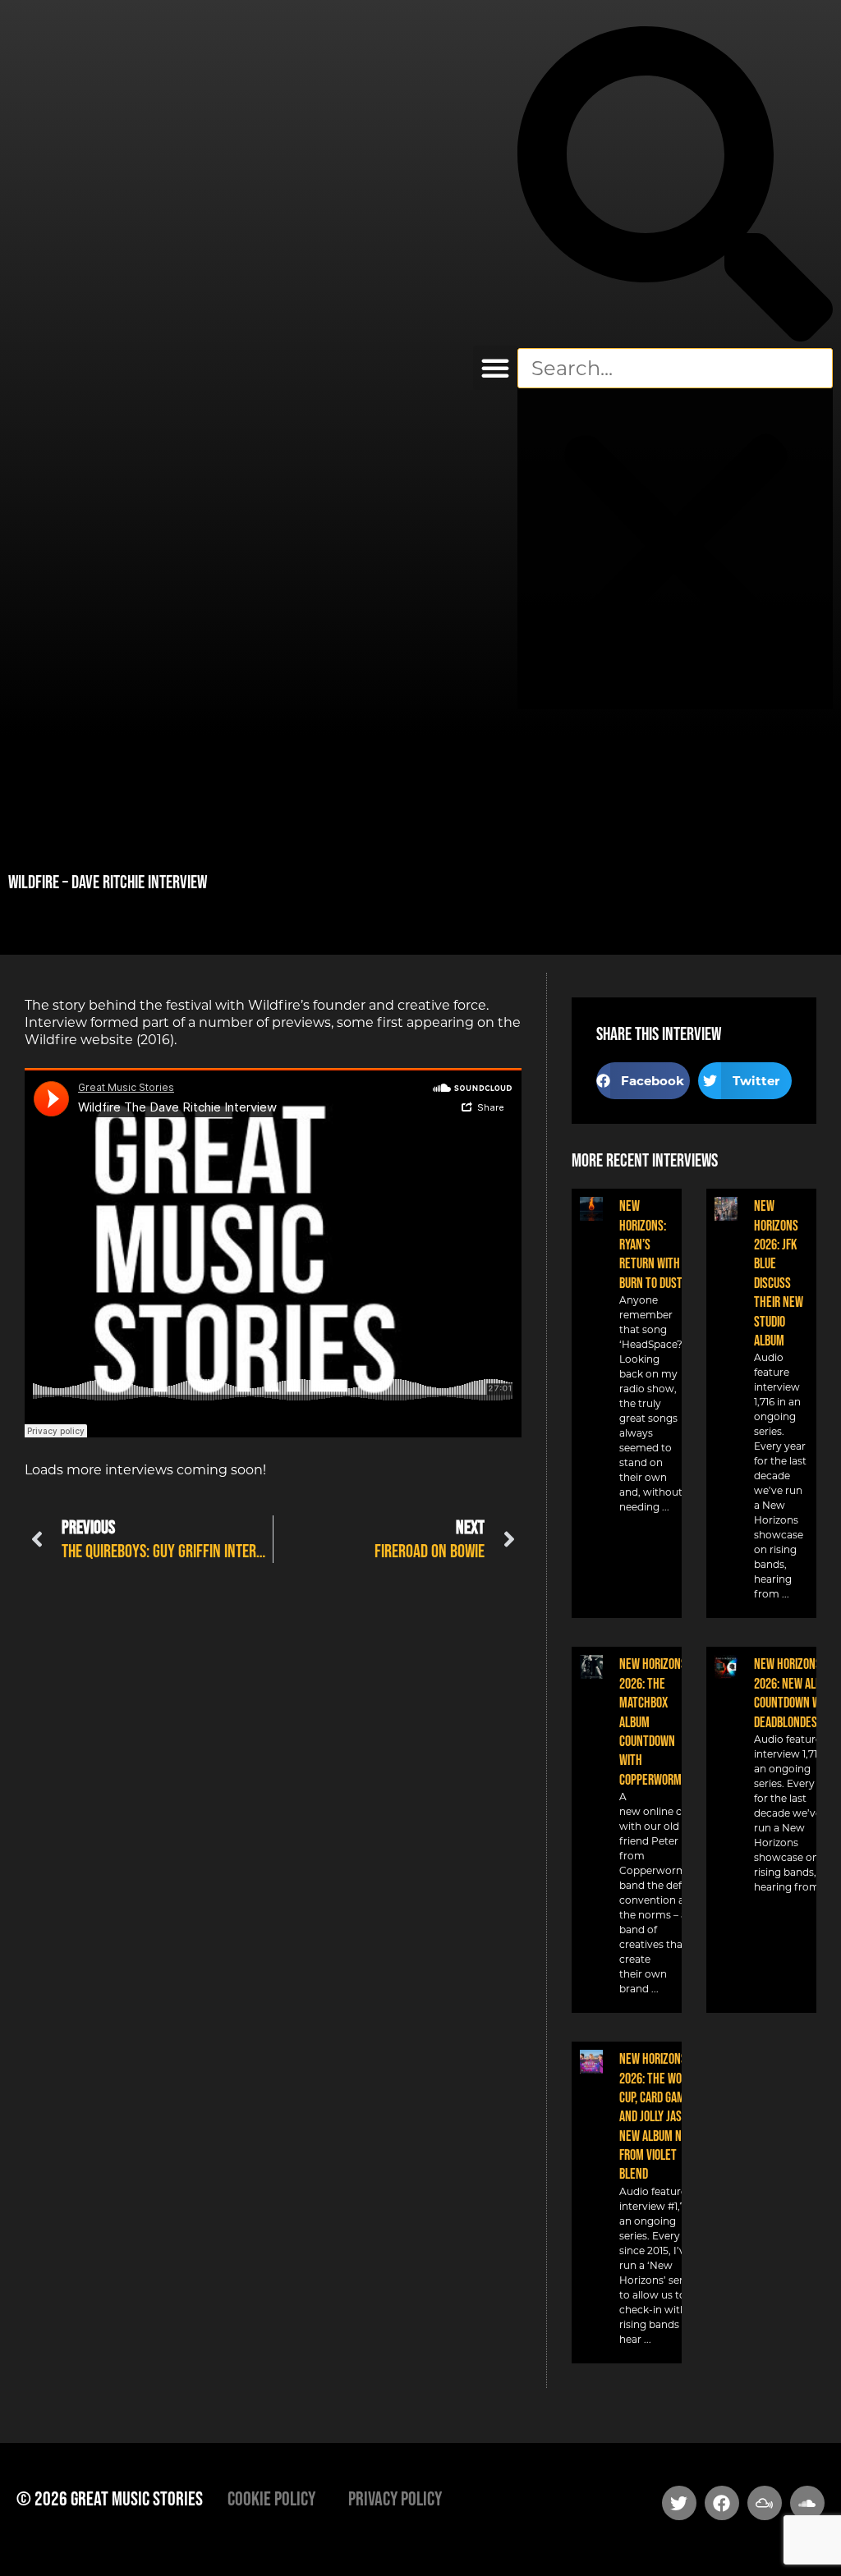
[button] (495, 368)
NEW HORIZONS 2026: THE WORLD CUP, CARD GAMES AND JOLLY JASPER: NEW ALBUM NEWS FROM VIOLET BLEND (660, 2116)
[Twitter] (679, 2503)
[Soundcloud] (807, 2503)
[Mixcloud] (765, 2503)
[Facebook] (722, 2503)
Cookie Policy (271, 2498)
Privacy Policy (395, 2498)
